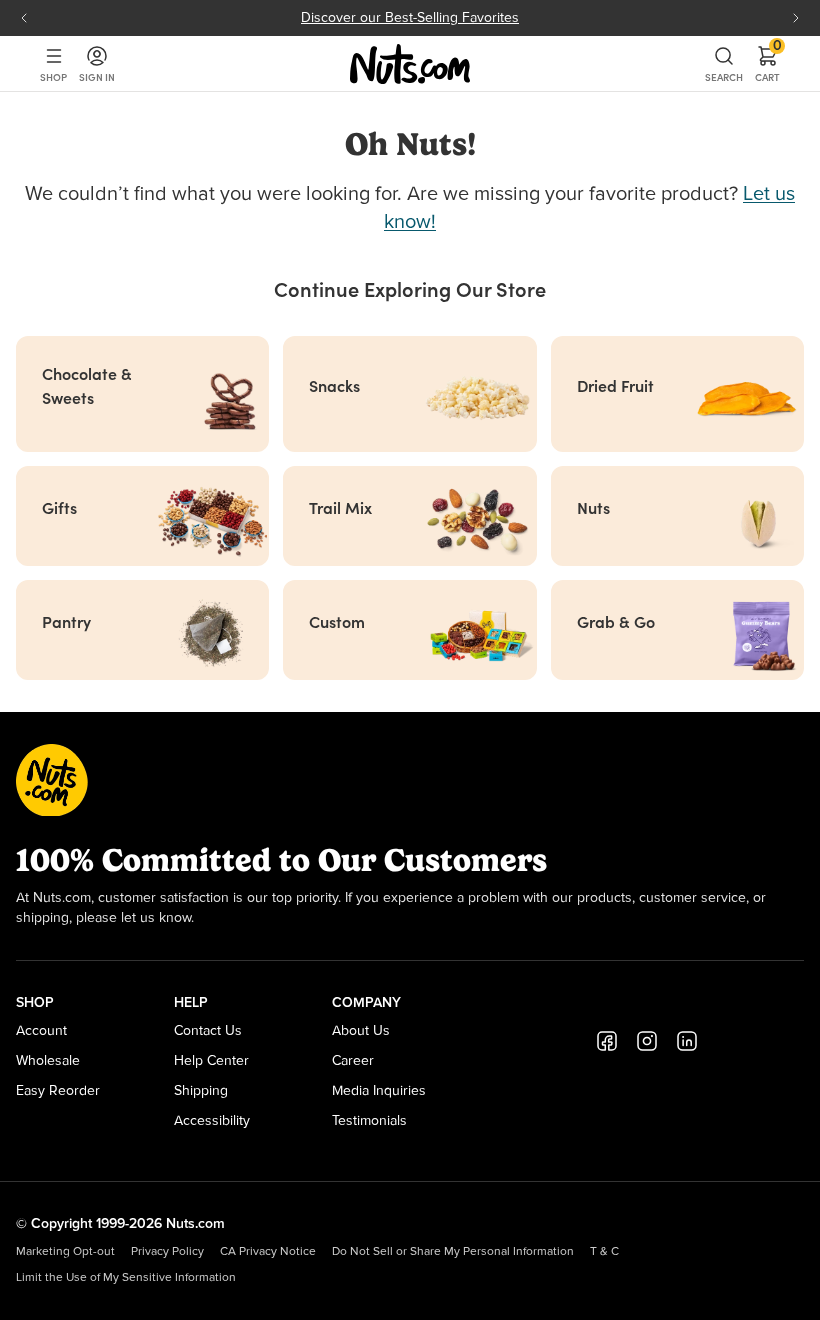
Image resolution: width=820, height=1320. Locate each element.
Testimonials (369, 1121)
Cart (767, 64)
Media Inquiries (379, 1091)
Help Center (211, 1061)
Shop (53, 77)
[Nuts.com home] (410, 64)
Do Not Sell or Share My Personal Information (453, 1252)
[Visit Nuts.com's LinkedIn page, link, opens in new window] (687, 1041)
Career (353, 1061)
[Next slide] (796, 18)
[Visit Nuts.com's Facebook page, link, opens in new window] (607, 1041)
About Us (361, 1031)
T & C (604, 1252)
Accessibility (212, 1121)
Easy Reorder (58, 1091)
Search (724, 77)
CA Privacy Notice (268, 1252)
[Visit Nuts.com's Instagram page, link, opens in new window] (647, 1041)
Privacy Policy (167, 1252)
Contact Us (208, 1031)
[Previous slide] (24, 18)
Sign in (97, 77)
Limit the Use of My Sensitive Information (126, 1278)
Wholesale (48, 1061)
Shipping (201, 1091)
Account (41, 1031)
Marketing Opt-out (65, 1252)
